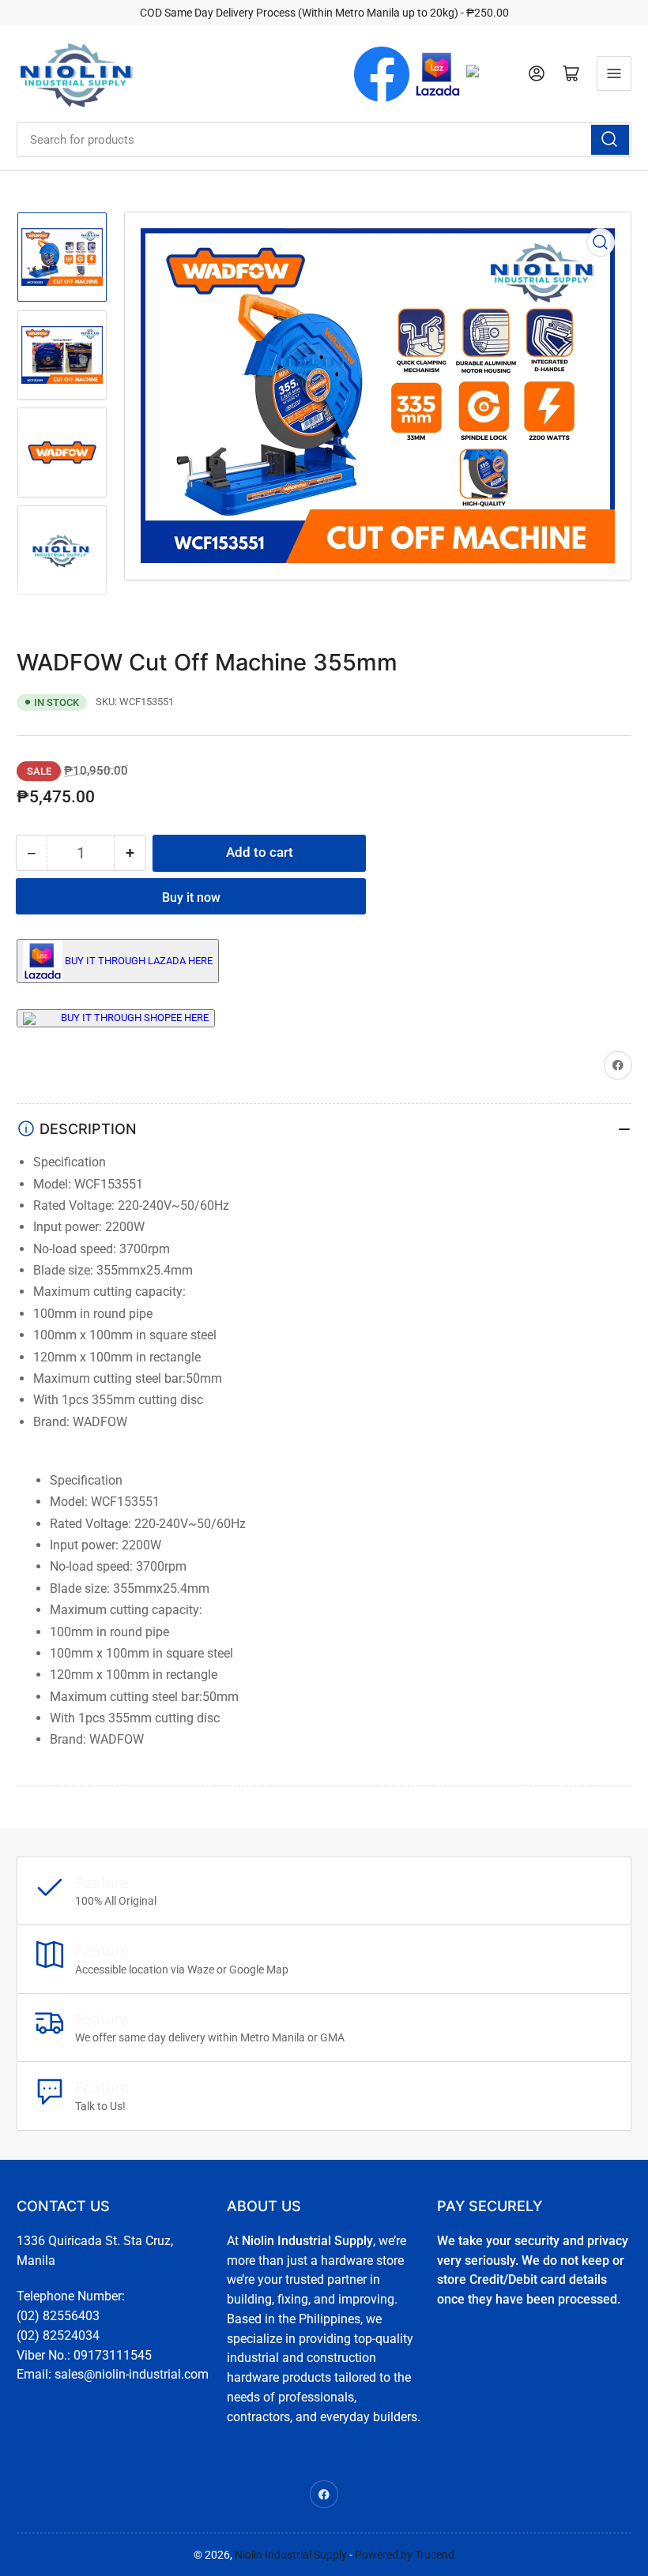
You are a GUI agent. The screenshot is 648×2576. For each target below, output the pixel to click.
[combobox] (324, 140)
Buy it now (191, 897)
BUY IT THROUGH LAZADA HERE (139, 960)
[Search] (610, 140)
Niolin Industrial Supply (291, 2555)
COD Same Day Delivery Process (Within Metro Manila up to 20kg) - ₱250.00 (324, 13)
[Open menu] (614, 73)
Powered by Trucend (405, 2555)
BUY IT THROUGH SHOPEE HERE (135, 1018)
